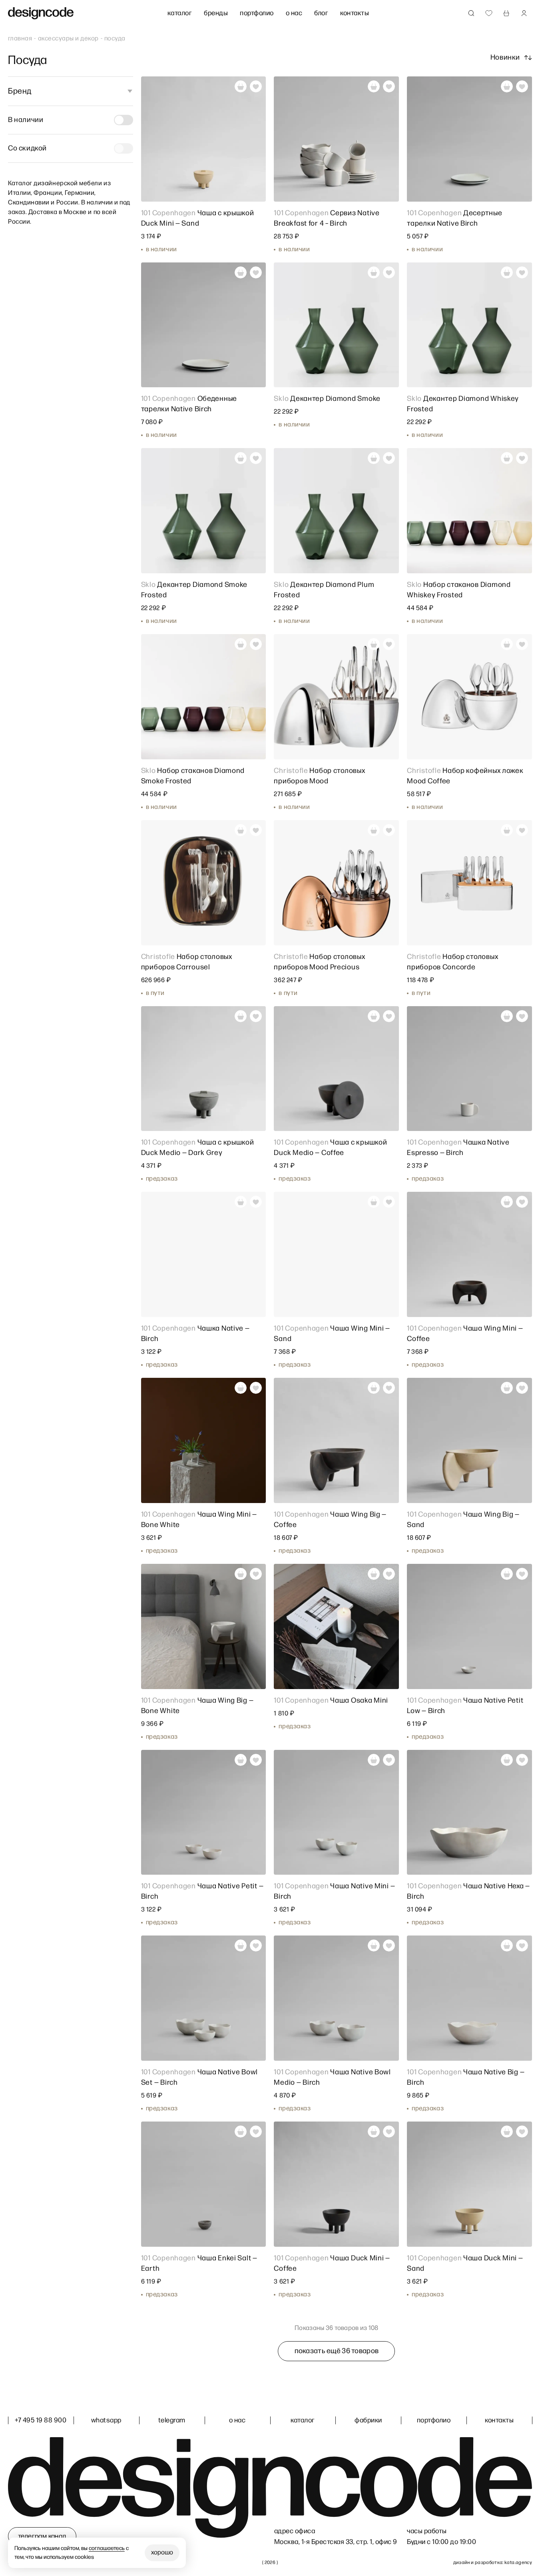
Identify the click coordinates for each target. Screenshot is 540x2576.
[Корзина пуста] (506, 13)
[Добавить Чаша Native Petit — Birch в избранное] (256, 1760)
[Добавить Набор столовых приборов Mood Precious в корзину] (374, 830)
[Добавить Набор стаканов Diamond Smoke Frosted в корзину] (241, 644)
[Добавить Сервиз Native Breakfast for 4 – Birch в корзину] (374, 86)
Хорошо (162, 2553)
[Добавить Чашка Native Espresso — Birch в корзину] (507, 1016)
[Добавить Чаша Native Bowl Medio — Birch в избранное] (389, 1946)
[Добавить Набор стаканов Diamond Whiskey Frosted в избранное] (522, 458)
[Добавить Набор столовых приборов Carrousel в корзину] (241, 830)
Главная (20, 39)
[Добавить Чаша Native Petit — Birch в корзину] (241, 1760)
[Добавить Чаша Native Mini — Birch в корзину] (374, 1760)
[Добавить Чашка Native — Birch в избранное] (256, 1202)
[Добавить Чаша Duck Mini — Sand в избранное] (522, 2132)
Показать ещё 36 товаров (337, 2351)
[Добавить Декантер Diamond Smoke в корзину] (374, 272)
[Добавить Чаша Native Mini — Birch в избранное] (389, 1760)
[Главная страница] (41, 13)
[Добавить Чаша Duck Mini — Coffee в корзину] (374, 2132)
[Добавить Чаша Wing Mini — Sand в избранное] (389, 1202)
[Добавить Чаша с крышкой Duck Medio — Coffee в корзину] (374, 1016)
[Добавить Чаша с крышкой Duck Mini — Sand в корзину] (241, 86)
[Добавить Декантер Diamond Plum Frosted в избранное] (389, 458)
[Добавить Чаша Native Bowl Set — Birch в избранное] (256, 1946)
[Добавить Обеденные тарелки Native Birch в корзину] (241, 272)
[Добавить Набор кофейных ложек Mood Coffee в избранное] (522, 644)
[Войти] (524, 13)
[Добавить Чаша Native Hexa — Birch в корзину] (507, 1760)
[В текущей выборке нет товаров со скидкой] (124, 148)
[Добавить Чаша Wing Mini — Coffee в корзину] (507, 1202)
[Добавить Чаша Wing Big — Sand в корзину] (507, 1388)
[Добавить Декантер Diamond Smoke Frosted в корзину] (241, 458)
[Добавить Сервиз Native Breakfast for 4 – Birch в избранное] (389, 86)
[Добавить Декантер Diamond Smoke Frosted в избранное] (256, 458)
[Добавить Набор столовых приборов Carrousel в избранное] (256, 830)
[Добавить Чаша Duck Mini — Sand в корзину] (507, 2132)
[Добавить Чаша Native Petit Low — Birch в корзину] (507, 1574)
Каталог (180, 13)
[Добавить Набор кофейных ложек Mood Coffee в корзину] (507, 644)
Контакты (355, 13)
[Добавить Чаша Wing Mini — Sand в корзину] (374, 1202)
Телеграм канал (42, 2536)
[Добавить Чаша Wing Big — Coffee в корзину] (374, 1388)
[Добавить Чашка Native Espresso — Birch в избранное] (522, 1016)
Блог (321, 13)
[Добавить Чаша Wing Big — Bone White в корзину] (241, 1574)
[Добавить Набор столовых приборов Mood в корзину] (374, 644)
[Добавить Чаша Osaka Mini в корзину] (374, 1574)
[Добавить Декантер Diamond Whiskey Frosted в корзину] (507, 272)
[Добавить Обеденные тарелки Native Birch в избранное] (256, 272)
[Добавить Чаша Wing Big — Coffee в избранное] (389, 1388)
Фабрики (368, 2420)
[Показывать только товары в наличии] (124, 120)
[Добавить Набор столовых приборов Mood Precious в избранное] (389, 830)
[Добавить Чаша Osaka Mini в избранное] (389, 1574)
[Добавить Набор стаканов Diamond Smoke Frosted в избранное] (256, 644)
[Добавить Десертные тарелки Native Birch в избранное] (522, 86)
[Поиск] (471, 13)
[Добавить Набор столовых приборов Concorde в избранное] (522, 830)
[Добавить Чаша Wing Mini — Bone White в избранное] (256, 1388)
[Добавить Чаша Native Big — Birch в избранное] (522, 1946)
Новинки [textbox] (505, 57)
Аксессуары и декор (68, 39)
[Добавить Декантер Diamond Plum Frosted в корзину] (374, 458)
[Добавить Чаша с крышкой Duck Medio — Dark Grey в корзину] (241, 1016)
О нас (294, 13)
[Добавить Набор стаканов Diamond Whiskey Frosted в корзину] (507, 458)
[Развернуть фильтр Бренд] (128, 91)
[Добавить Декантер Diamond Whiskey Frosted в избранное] (522, 272)
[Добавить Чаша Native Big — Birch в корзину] (507, 1946)
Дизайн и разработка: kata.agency (493, 2563)
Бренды (216, 13)
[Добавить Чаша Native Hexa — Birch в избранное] (522, 1760)
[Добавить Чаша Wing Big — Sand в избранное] (522, 1388)
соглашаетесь (107, 2548)
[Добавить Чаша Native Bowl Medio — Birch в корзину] (374, 1946)
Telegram (172, 2420)
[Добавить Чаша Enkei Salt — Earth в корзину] (241, 2132)
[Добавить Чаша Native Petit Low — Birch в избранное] (522, 1574)
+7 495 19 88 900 (41, 2420)
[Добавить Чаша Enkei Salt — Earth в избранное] (256, 2132)
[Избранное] (489, 13)
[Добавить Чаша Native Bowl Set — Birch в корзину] (241, 1946)
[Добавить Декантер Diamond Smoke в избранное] (389, 272)
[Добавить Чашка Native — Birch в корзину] (241, 1202)
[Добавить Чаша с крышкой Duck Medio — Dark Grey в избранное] (256, 1016)
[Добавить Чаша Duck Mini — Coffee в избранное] (389, 2132)
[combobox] (511, 58)
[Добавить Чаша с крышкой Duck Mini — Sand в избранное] (256, 86)
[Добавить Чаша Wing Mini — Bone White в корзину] (241, 1388)
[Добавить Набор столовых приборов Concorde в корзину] (507, 830)
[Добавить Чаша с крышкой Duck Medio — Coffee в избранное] (389, 1016)
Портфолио (257, 13)
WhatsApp (106, 2420)
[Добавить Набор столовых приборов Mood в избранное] (389, 644)
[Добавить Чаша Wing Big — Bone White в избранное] (256, 1574)
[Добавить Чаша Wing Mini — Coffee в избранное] (522, 1202)
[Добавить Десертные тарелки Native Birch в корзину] (507, 86)
